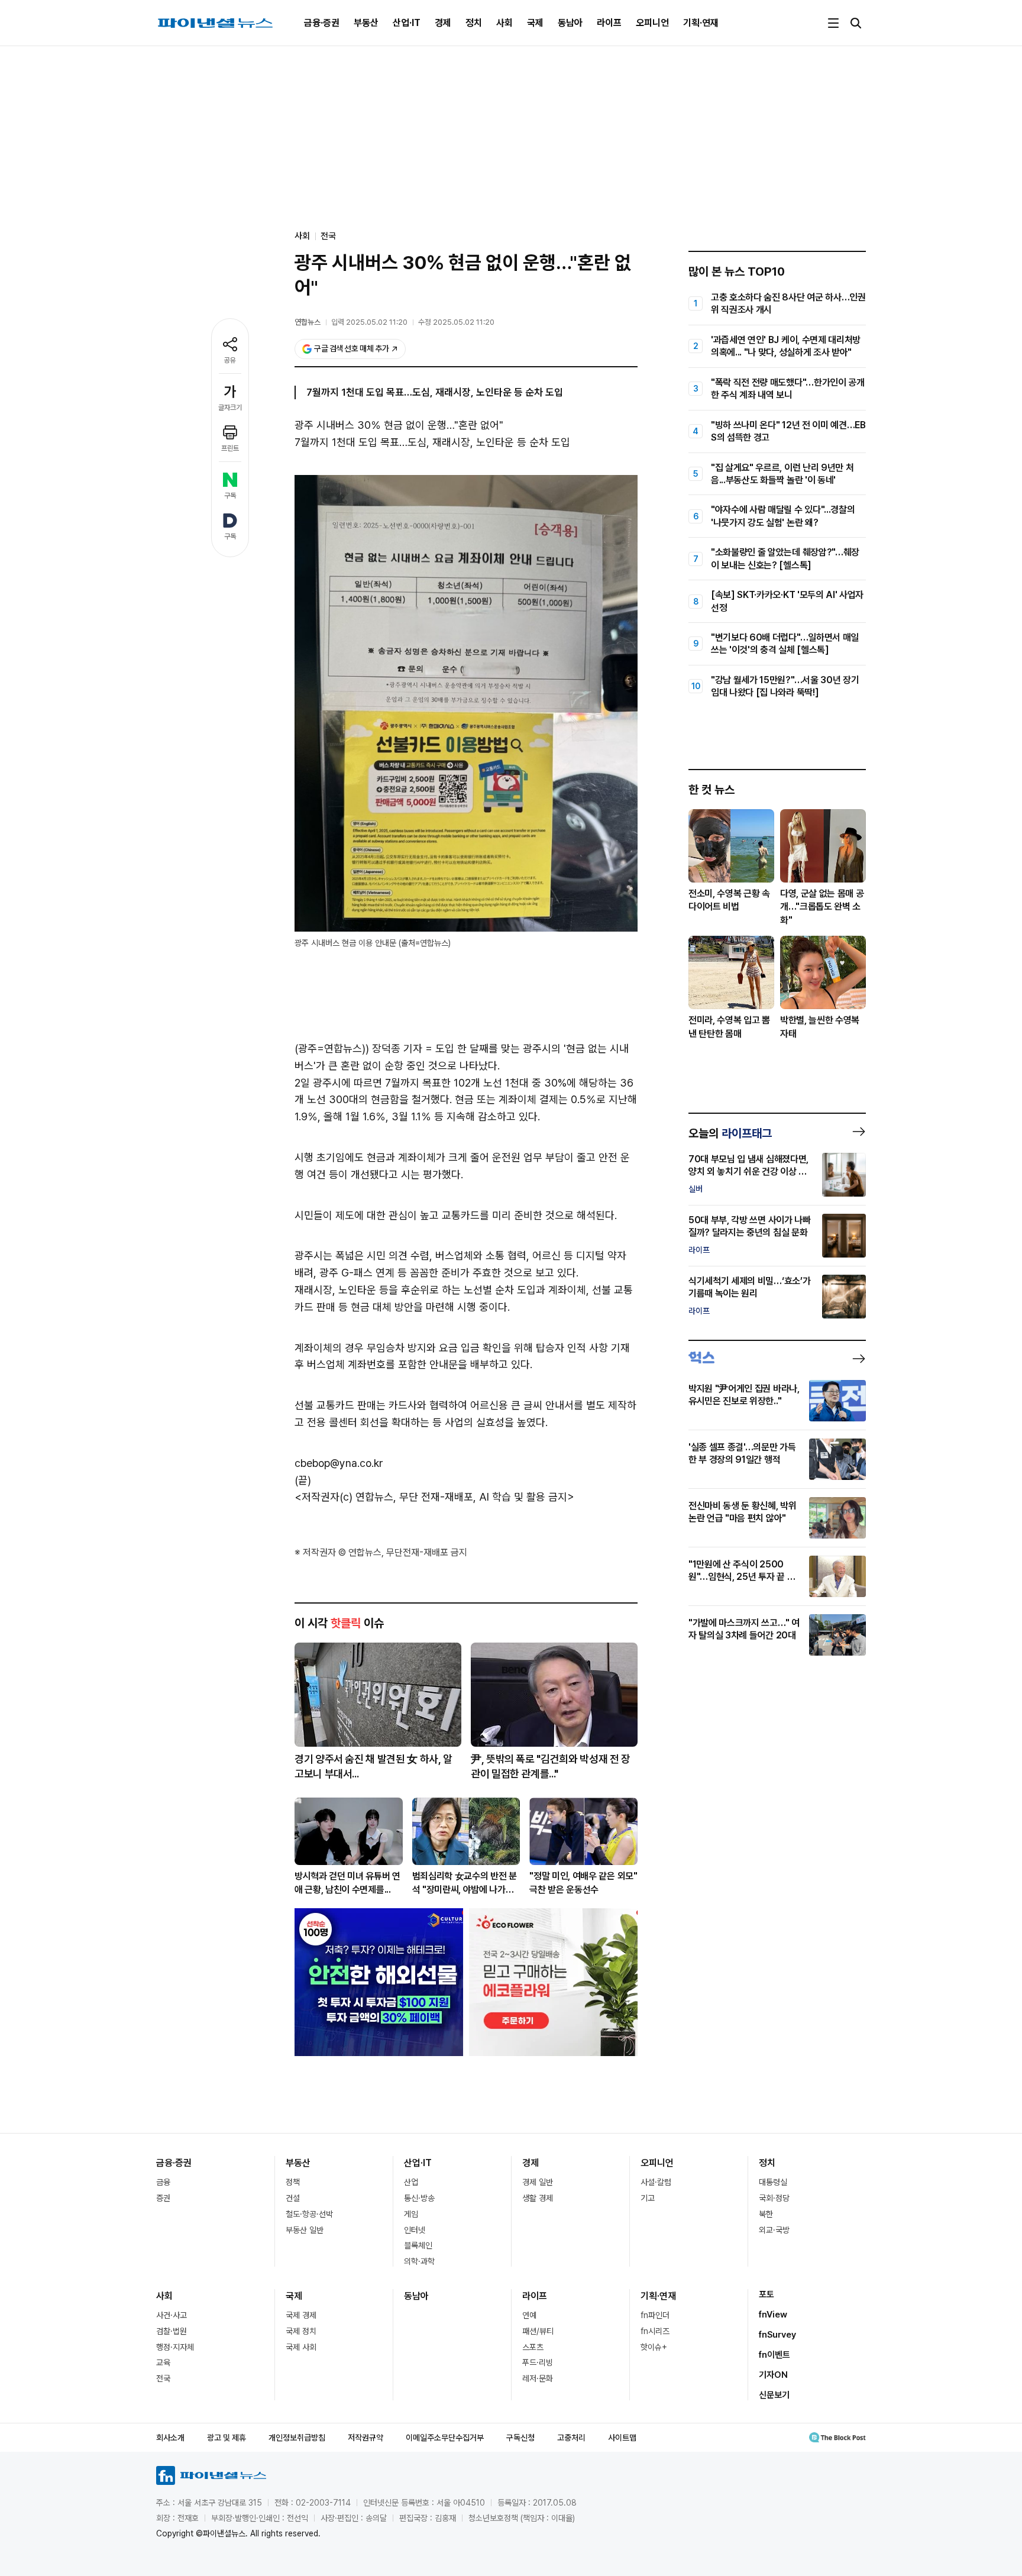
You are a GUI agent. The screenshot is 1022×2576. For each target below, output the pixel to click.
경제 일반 (538, 2182)
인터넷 (415, 2230)
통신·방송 (419, 2198)
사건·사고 (172, 2315)
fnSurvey (777, 2335)
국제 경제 (301, 2315)
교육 (163, 2362)
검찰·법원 (172, 2331)
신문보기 (774, 2395)
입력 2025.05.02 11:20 (369, 322)
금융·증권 (322, 23)
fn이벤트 (774, 2355)
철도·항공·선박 (309, 2214)
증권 (163, 2198)
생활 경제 (538, 2198)
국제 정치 (301, 2331)
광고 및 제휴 (227, 2438)
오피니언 (652, 23)
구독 (230, 496)
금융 (163, 2182)
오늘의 (730, 1133)
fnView (773, 2315)
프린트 (230, 448)
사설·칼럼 (656, 2182)
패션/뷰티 (538, 2331)
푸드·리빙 (538, 2362)
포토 (767, 2294)
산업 (411, 2182)
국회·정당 (774, 2198)
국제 (535, 23)
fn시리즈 (655, 2331)
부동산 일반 (305, 2230)
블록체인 (418, 2245)
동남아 (570, 23)
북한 (766, 2214)
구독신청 (520, 2438)
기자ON (773, 2375)
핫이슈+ (654, 2347)
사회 (504, 23)
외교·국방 (774, 2230)
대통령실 (773, 2182)
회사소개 (170, 2438)
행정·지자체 (175, 2347)
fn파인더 (655, 2315)
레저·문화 (538, 2378)
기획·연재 (701, 23)
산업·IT (407, 23)
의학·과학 (419, 2261)
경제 (443, 23)
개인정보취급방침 (297, 2438)
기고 (648, 2198)
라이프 (609, 23)
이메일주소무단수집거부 (445, 2438)
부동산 (366, 23)
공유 (230, 360)
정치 (474, 23)
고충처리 (571, 2438)
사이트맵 (622, 2438)
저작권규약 (366, 2438)
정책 (293, 2182)
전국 (328, 236)
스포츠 (533, 2347)
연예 (529, 2315)
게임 (411, 2214)
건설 (293, 2198)
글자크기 (230, 408)
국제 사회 (301, 2347)
